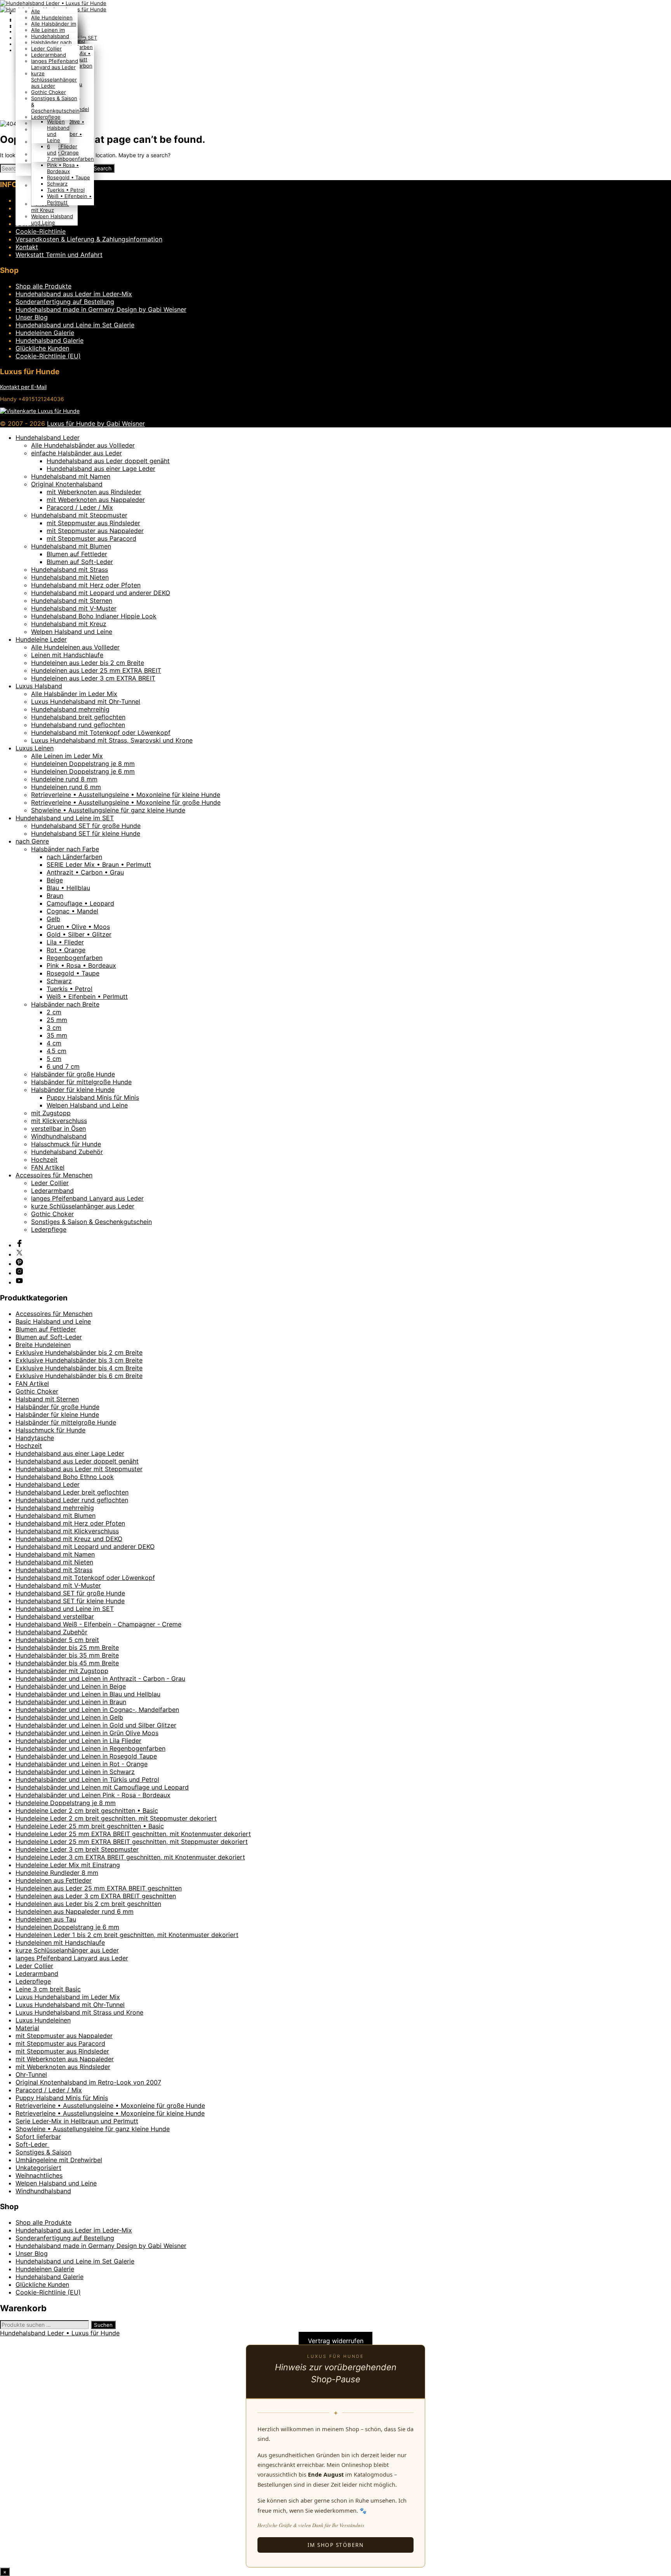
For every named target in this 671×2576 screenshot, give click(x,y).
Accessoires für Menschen (54, 1175)
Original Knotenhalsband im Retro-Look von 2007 (88, 2082)
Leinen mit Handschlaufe (67, 655)
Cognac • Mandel (72, 911)
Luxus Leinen (35, 748)
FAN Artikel (48, 1167)
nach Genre (32, 841)
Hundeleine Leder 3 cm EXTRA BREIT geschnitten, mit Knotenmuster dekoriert (130, 1857)
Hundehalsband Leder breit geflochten (72, 1492)
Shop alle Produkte (43, 286)
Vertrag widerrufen (336, 2341)
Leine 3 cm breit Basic (48, 1989)
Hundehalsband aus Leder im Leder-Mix (74, 294)
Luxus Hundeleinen (43, 2020)
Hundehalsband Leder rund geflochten (72, 1500)
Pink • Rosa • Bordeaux (63, 168)
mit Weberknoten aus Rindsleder (94, 492)
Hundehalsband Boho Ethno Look (65, 1477)
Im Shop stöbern (336, 2545)
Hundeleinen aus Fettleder (54, 1880)
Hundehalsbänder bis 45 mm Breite (67, 1663)
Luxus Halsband (39, 686)
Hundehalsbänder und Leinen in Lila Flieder (78, 1741)
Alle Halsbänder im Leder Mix (74, 694)
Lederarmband (49, 55)
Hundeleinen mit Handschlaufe (60, 1942)
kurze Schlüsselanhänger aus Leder (54, 80)
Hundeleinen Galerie (45, 333)
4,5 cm (56, 1051)
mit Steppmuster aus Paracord (91, 538)
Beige (55, 880)
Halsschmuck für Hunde (66, 1144)
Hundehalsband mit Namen (71, 476)
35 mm (57, 1035)
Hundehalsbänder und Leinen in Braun (71, 1702)
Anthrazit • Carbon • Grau (85, 872)
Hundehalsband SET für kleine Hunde (86, 833)
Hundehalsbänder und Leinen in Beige (71, 1686)
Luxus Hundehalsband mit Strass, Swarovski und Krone (112, 740)
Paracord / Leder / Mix (80, 507)
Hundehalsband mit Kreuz (50, 207)
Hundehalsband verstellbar (55, 1616)
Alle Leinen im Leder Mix (67, 756)
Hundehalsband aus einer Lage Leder (101, 469)
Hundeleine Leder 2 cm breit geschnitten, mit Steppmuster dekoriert (116, 1818)
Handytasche (35, 1438)
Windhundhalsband (59, 1136)
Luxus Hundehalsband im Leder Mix (68, 1997)
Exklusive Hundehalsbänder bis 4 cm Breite (79, 1368)
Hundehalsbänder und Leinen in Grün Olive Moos (87, 1733)
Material (27, 2028)
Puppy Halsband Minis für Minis (93, 1097)
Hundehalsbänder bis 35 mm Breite (67, 1655)
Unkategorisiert (38, 2168)
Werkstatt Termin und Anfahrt (59, 255)
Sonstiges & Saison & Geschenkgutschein (91, 1222)
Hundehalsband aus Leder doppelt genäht (108, 461)
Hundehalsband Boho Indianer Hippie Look (94, 616)
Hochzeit (44, 1160)
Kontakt (27, 247)
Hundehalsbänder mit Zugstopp (62, 1671)
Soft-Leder (32, 2144)
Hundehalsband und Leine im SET (65, 818)
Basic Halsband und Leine (53, 1321)
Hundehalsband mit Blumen (71, 546)
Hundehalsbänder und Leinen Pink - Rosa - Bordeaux (93, 1795)
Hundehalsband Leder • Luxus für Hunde (60, 2333)
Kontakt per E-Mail (23, 387)
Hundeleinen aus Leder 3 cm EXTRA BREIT (93, 678)
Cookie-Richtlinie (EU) (48, 356)
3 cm (54, 1028)
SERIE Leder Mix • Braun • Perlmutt (99, 864)
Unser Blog (32, 317)
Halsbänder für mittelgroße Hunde (81, 1082)
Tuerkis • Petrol (66, 190)
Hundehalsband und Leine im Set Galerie (75, 325)
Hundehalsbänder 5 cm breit (57, 1640)
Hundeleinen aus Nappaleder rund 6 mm (75, 1911)
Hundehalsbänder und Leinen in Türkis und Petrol (87, 1779)
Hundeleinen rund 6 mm (66, 787)
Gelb (53, 919)
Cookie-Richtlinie (41, 231)
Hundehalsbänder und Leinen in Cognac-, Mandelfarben (97, 1710)
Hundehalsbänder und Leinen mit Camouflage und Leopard (102, 1787)
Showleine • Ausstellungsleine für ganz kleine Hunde (108, 810)
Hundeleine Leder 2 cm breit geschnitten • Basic (87, 1810)
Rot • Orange (63, 153)
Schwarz (57, 184)
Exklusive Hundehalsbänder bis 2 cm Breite (79, 1352)
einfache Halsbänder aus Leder (76, 453)
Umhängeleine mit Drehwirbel (59, 2160)
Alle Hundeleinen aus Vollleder (75, 647)
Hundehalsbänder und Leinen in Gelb (69, 1717)
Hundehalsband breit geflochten (78, 717)
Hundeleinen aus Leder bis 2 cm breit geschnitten (88, 1904)
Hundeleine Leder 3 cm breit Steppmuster (77, 1849)
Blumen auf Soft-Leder (80, 562)
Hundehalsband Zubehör (67, 1152)
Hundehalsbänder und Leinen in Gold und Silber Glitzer (96, 1725)
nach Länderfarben (74, 857)
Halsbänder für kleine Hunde (73, 1090)
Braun (55, 896)
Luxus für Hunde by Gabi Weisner (96, 424)
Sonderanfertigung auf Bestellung (65, 302)
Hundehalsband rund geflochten (78, 725)
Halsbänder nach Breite (65, 1004)
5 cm (54, 1059)
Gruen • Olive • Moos (78, 927)
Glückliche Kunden (42, 348)
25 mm (57, 1020)
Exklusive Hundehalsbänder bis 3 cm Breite (79, 1360)
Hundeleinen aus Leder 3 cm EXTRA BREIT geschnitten (96, 1896)
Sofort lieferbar (38, 2137)
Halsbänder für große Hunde (73, 1074)
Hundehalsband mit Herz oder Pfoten (86, 585)
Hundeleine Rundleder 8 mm (57, 1873)
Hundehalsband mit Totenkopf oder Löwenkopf (101, 733)
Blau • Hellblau (68, 888)
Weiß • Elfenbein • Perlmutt (87, 996)
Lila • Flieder (62, 146)
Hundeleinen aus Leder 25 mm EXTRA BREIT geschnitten (99, 1888)
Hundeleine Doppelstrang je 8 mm (66, 1803)
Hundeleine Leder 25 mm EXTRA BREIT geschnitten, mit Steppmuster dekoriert (132, 1842)
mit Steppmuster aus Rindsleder (93, 523)
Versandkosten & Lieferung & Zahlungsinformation (89, 239)
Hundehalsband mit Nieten (70, 577)
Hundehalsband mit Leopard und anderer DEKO (101, 593)
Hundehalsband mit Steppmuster (79, 515)
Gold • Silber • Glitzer (79, 934)
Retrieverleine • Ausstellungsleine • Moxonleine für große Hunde (126, 802)
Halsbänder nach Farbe (65, 849)
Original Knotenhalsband (67, 484)
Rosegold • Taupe (69, 177)
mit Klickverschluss (59, 1121)
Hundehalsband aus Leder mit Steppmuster (79, 1469)
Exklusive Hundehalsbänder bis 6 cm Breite (79, 1376)
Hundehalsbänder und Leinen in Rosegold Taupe (86, 1756)
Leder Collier (46, 49)
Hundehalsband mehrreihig (70, 709)
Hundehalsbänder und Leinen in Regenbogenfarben (90, 1748)
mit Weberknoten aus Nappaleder (96, 500)
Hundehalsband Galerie (50, 340)
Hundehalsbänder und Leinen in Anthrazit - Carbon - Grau (100, 1679)
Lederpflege (46, 117)
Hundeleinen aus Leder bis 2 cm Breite (88, 663)
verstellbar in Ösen (58, 1128)
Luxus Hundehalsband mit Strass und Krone (79, 2012)
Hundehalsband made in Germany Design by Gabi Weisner (101, 309)
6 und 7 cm (53, 153)
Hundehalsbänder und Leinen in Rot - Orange (82, 1764)
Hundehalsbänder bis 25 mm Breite (67, 1647)
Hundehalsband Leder (48, 437)
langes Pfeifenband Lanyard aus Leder (55, 64)
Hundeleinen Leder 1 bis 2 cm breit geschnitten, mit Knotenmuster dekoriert (127, 1935)
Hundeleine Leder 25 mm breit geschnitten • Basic (90, 1826)
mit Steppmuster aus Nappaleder (95, 531)
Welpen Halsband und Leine (52, 219)
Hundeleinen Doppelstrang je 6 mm (83, 771)
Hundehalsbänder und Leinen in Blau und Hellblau (88, 1694)
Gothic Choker (49, 92)
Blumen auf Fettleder (77, 554)
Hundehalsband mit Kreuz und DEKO (69, 1539)
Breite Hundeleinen (43, 1345)
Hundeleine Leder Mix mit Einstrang (68, 1865)
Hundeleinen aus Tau (46, 1919)
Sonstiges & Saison (43, 2152)
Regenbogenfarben (70, 159)
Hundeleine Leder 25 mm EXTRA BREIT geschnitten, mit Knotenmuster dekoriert (133, 1834)
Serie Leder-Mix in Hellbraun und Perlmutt (77, 2121)
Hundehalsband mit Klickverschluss (67, 1531)
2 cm (54, 1012)
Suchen (103, 2325)
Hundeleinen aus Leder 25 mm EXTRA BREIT (96, 670)
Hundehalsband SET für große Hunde (86, 826)
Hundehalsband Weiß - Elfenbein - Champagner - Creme (98, 1624)
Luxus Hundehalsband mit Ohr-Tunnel (86, 701)
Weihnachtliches (39, 2175)
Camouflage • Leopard (80, 903)
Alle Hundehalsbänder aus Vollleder (83, 445)
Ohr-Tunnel (31, 2074)
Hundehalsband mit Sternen (72, 601)
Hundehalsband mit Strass (70, 569)
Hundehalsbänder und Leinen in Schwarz (75, 1772)
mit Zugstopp (51, 1113)
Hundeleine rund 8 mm (64, 779)
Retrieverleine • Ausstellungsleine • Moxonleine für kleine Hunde (126, 795)
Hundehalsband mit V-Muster (74, 608)
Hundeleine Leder (41, 639)
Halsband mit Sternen (47, 1399)
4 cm (54, 1043)
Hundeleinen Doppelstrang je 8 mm (83, 764)
